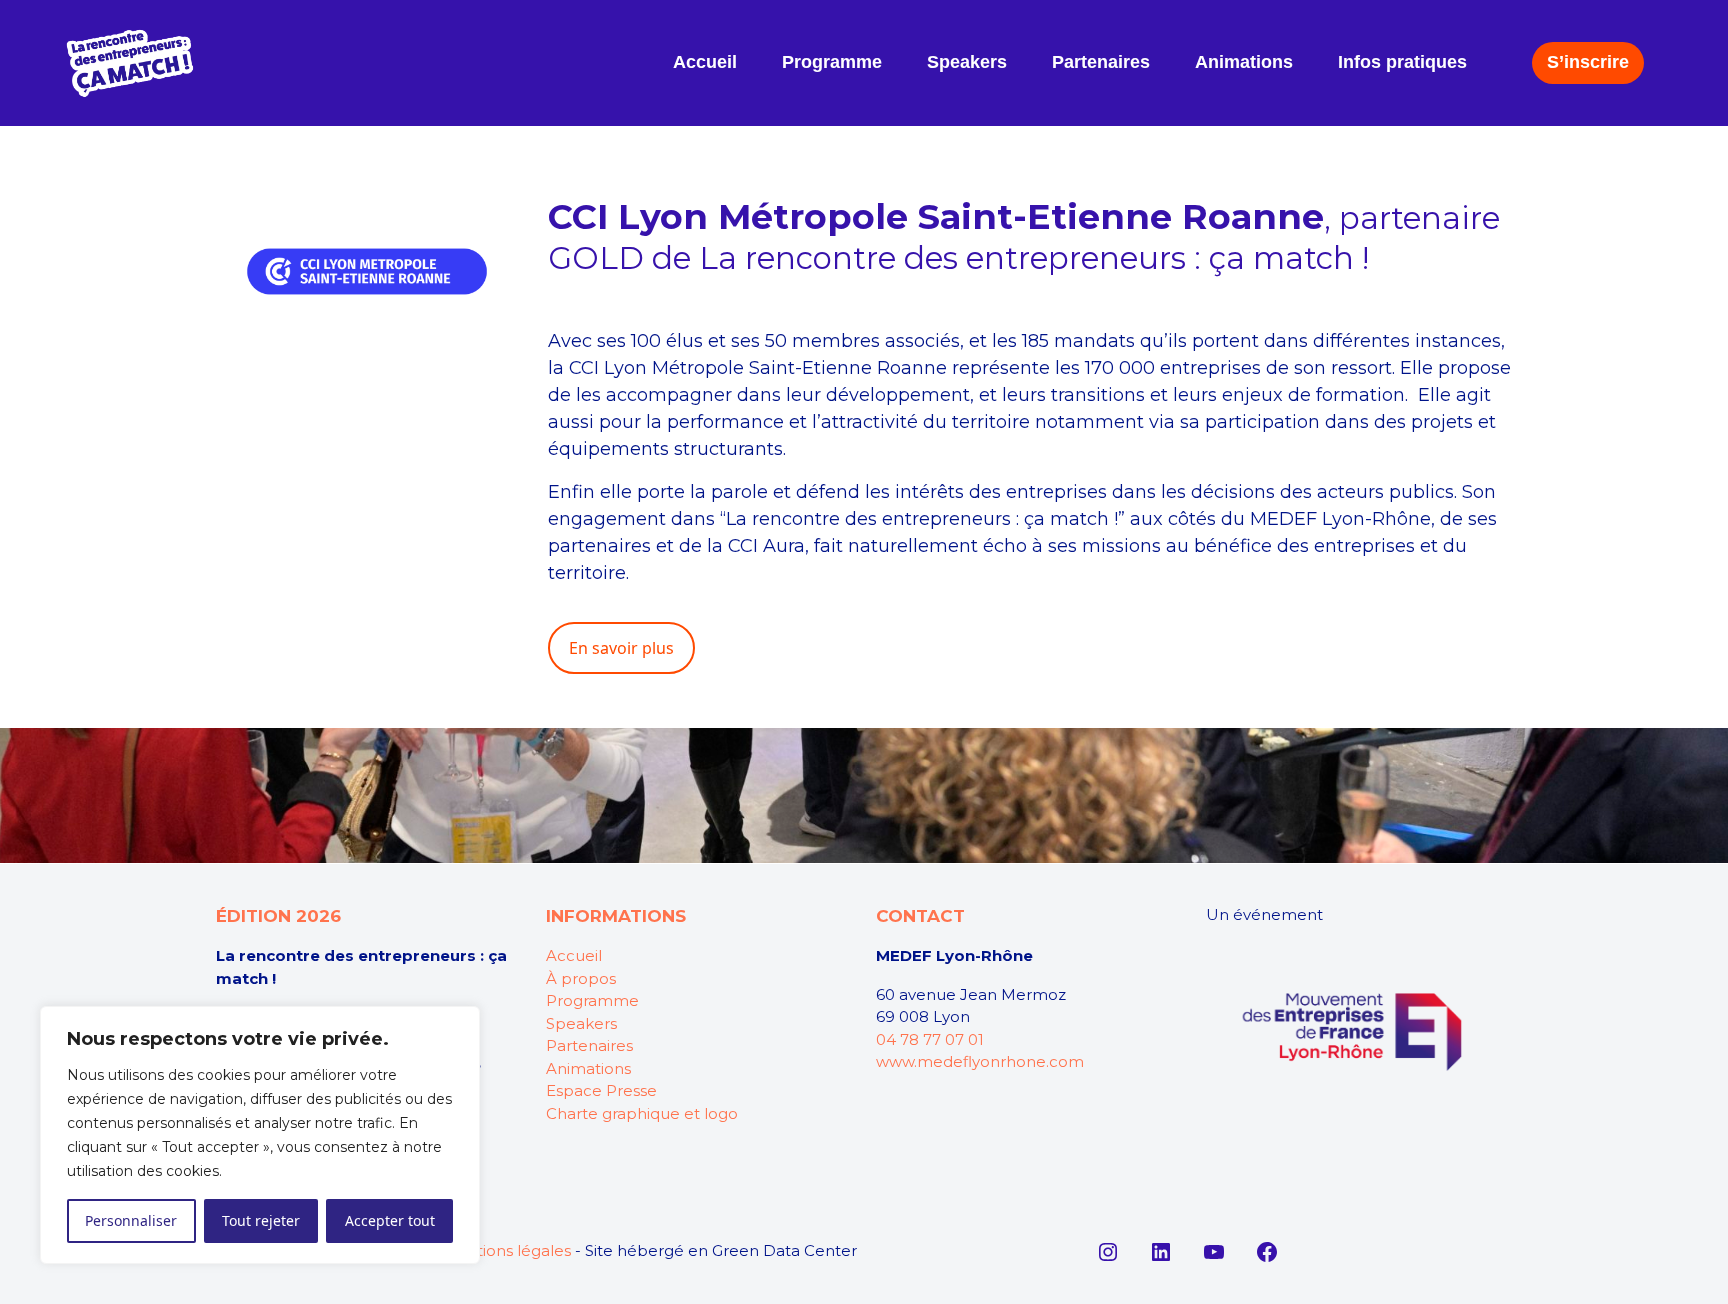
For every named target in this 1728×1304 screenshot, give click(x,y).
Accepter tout (390, 1220)
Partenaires (589, 1045)
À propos (581, 978)
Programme (592, 1000)
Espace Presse (601, 1090)
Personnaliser (131, 1220)
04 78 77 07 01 (930, 1039)
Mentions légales (506, 1250)
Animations (588, 1068)
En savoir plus (621, 648)
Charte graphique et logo (642, 1113)
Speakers (581, 1023)
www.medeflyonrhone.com (980, 1061)
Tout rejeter (261, 1220)
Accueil (574, 955)
